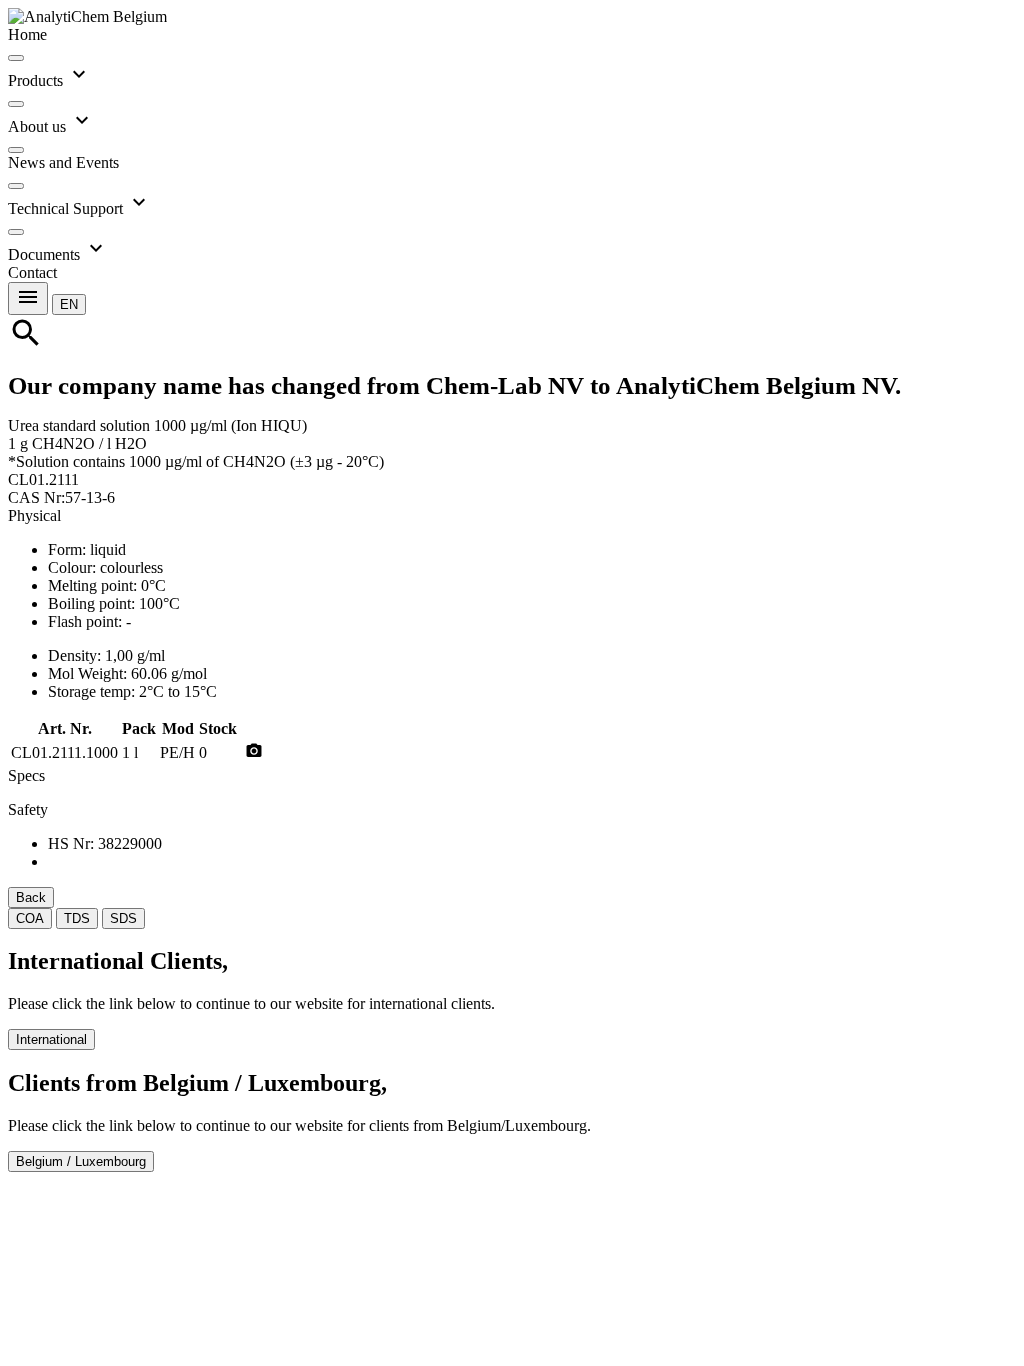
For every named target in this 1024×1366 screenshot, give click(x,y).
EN (69, 304)
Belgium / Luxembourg (81, 1161)
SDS (123, 918)
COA (30, 918)
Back (31, 897)
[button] (69, 303)
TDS (77, 918)
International (51, 1039)
